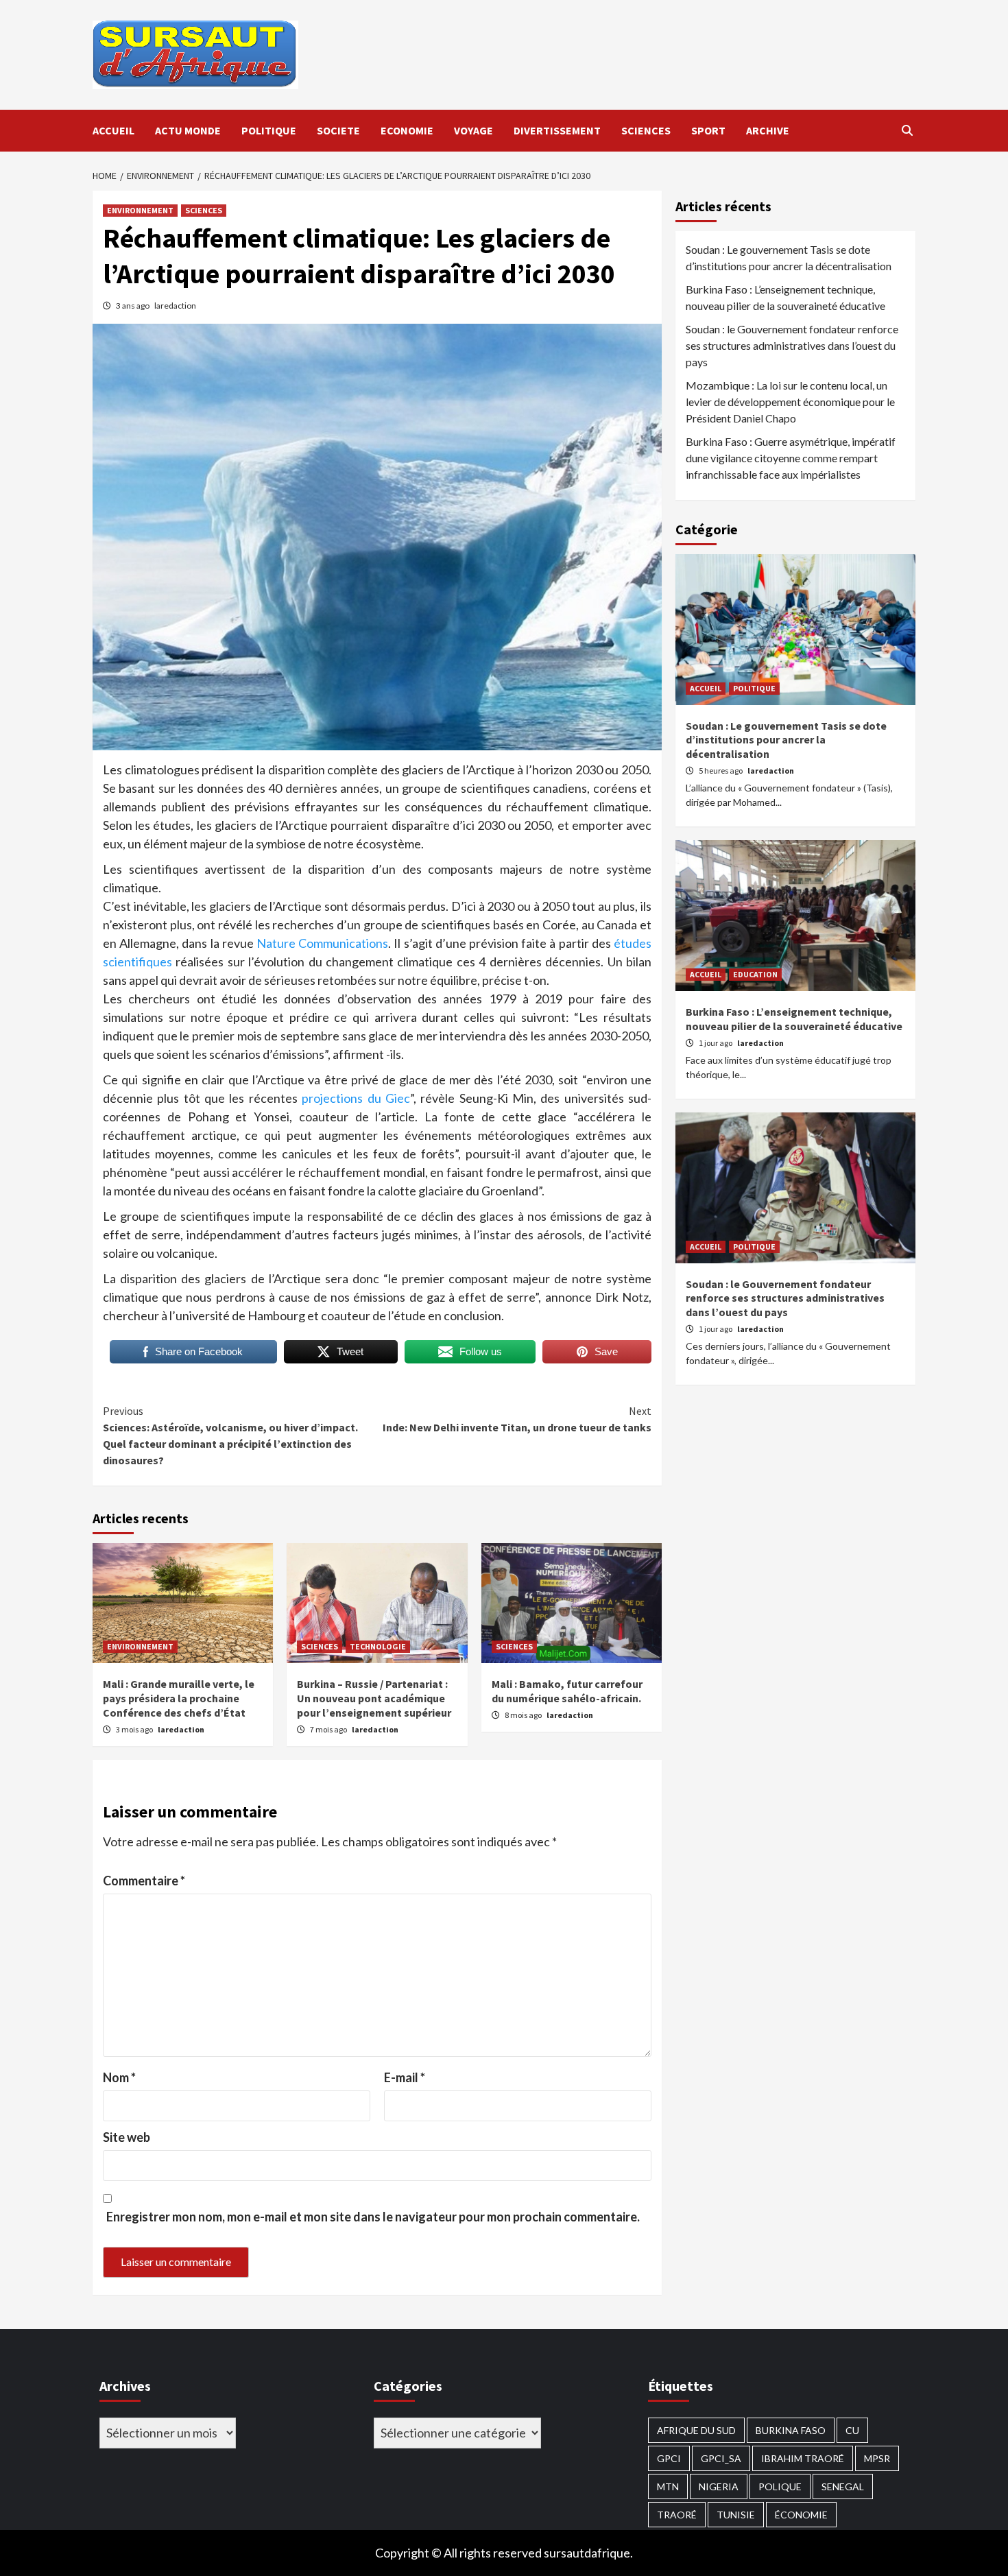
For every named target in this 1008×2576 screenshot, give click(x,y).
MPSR (877, 2458)
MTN (668, 2486)
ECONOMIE (407, 130)
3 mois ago (135, 1729)
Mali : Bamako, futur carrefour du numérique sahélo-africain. (567, 1691)
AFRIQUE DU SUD (696, 2430)
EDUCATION (755, 974)
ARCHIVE (768, 130)
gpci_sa (721, 2458)
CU (852, 2430)
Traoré (677, 2515)
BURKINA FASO (791, 2430)
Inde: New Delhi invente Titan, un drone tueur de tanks (517, 1419)
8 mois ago (524, 1715)
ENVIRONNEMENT (140, 210)
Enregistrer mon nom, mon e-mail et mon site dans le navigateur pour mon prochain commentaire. (373, 2217)
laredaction (175, 306)
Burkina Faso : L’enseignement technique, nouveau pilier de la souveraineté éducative (785, 297)
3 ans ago (133, 306)
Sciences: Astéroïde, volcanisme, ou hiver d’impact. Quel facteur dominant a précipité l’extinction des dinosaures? (230, 1435)
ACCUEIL (113, 130)
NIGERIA (719, 2486)
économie (801, 2515)
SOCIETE (338, 130)
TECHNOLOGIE (378, 1646)
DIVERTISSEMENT (557, 130)
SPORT (708, 130)
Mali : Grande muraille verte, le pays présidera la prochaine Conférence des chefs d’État (179, 1698)
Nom (119, 2077)
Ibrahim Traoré (803, 2458)
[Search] (907, 130)
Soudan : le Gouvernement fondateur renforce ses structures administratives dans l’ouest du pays (792, 345)
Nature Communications (322, 943)
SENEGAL (843, 2486)
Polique (780, 2486)
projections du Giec (354, 1098)
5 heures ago (721, 771)
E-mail (405, 2077)
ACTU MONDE (188, 130)
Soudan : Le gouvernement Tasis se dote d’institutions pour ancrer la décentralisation (789, 258)
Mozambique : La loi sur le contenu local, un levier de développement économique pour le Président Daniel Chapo (790, 402)
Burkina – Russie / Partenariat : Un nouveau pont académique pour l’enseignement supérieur (374, 1698)
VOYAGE (473, 130)
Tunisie (736, 2515)
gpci (669, 2458)
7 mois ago (329, 1729)
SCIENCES (646, 130)
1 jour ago (716, 1043)
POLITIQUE (269, 130)
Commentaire (144, 1881)
